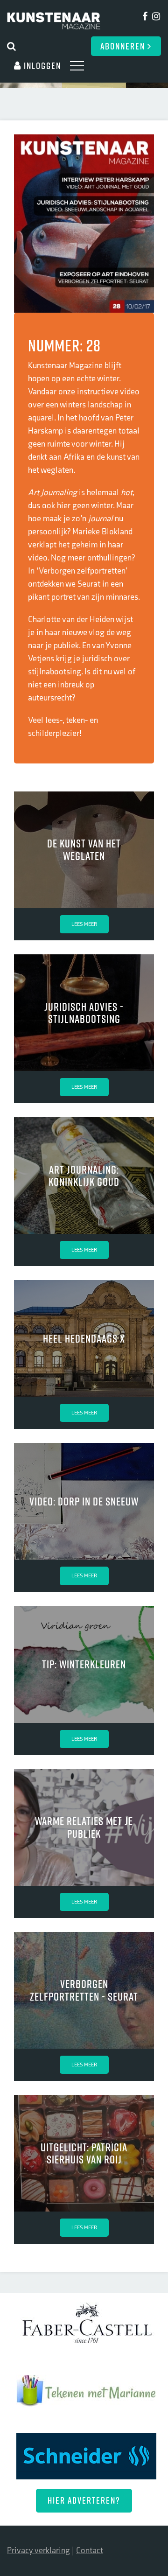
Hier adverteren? (84, 2500)
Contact (90, 2551)
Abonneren (124, 46)
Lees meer (84, 924)
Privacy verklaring (38, 2551)
